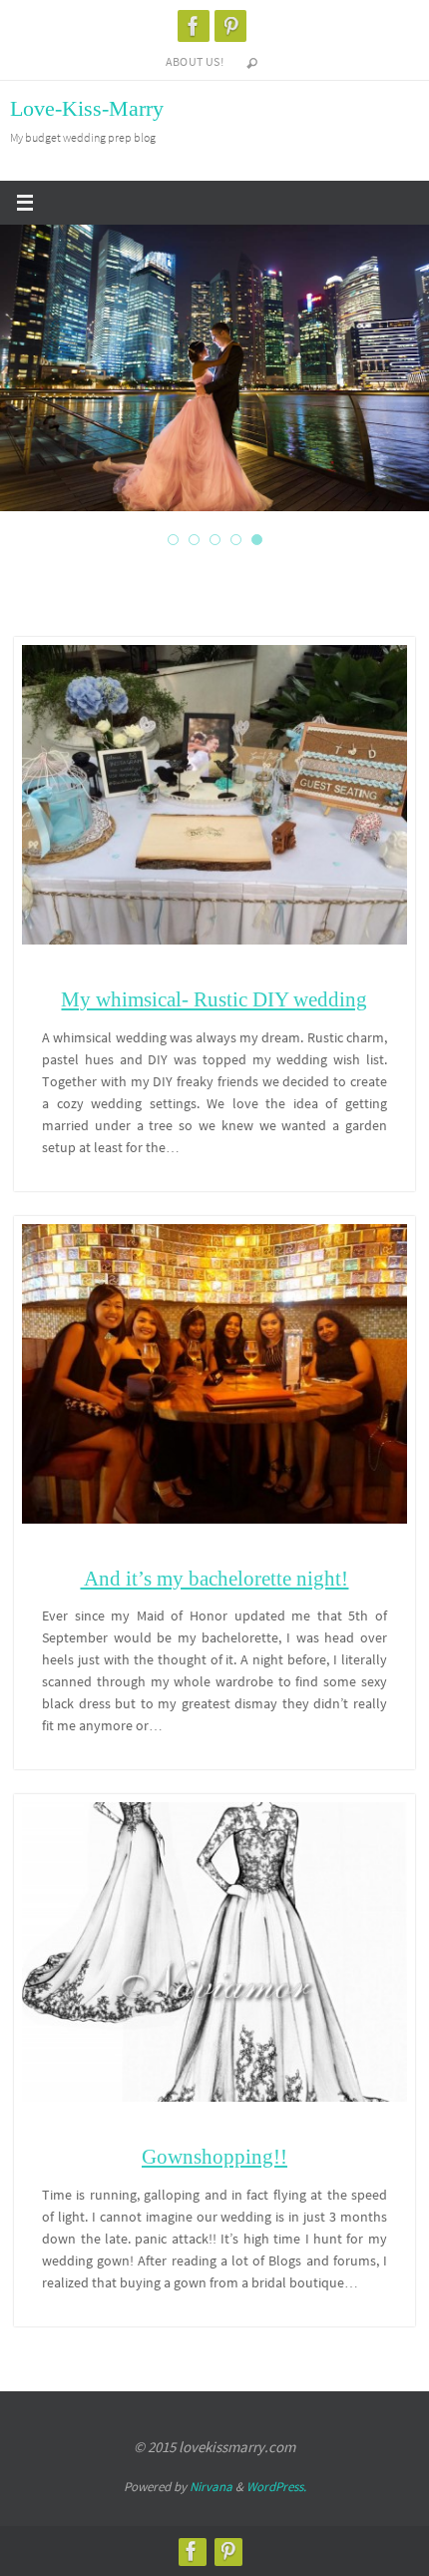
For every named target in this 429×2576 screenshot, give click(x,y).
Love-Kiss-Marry (87, 108)
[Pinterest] (230, 26)
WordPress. (276, 2487)
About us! (195, 61)
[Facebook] (194, 26)
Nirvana (211, 2487)
